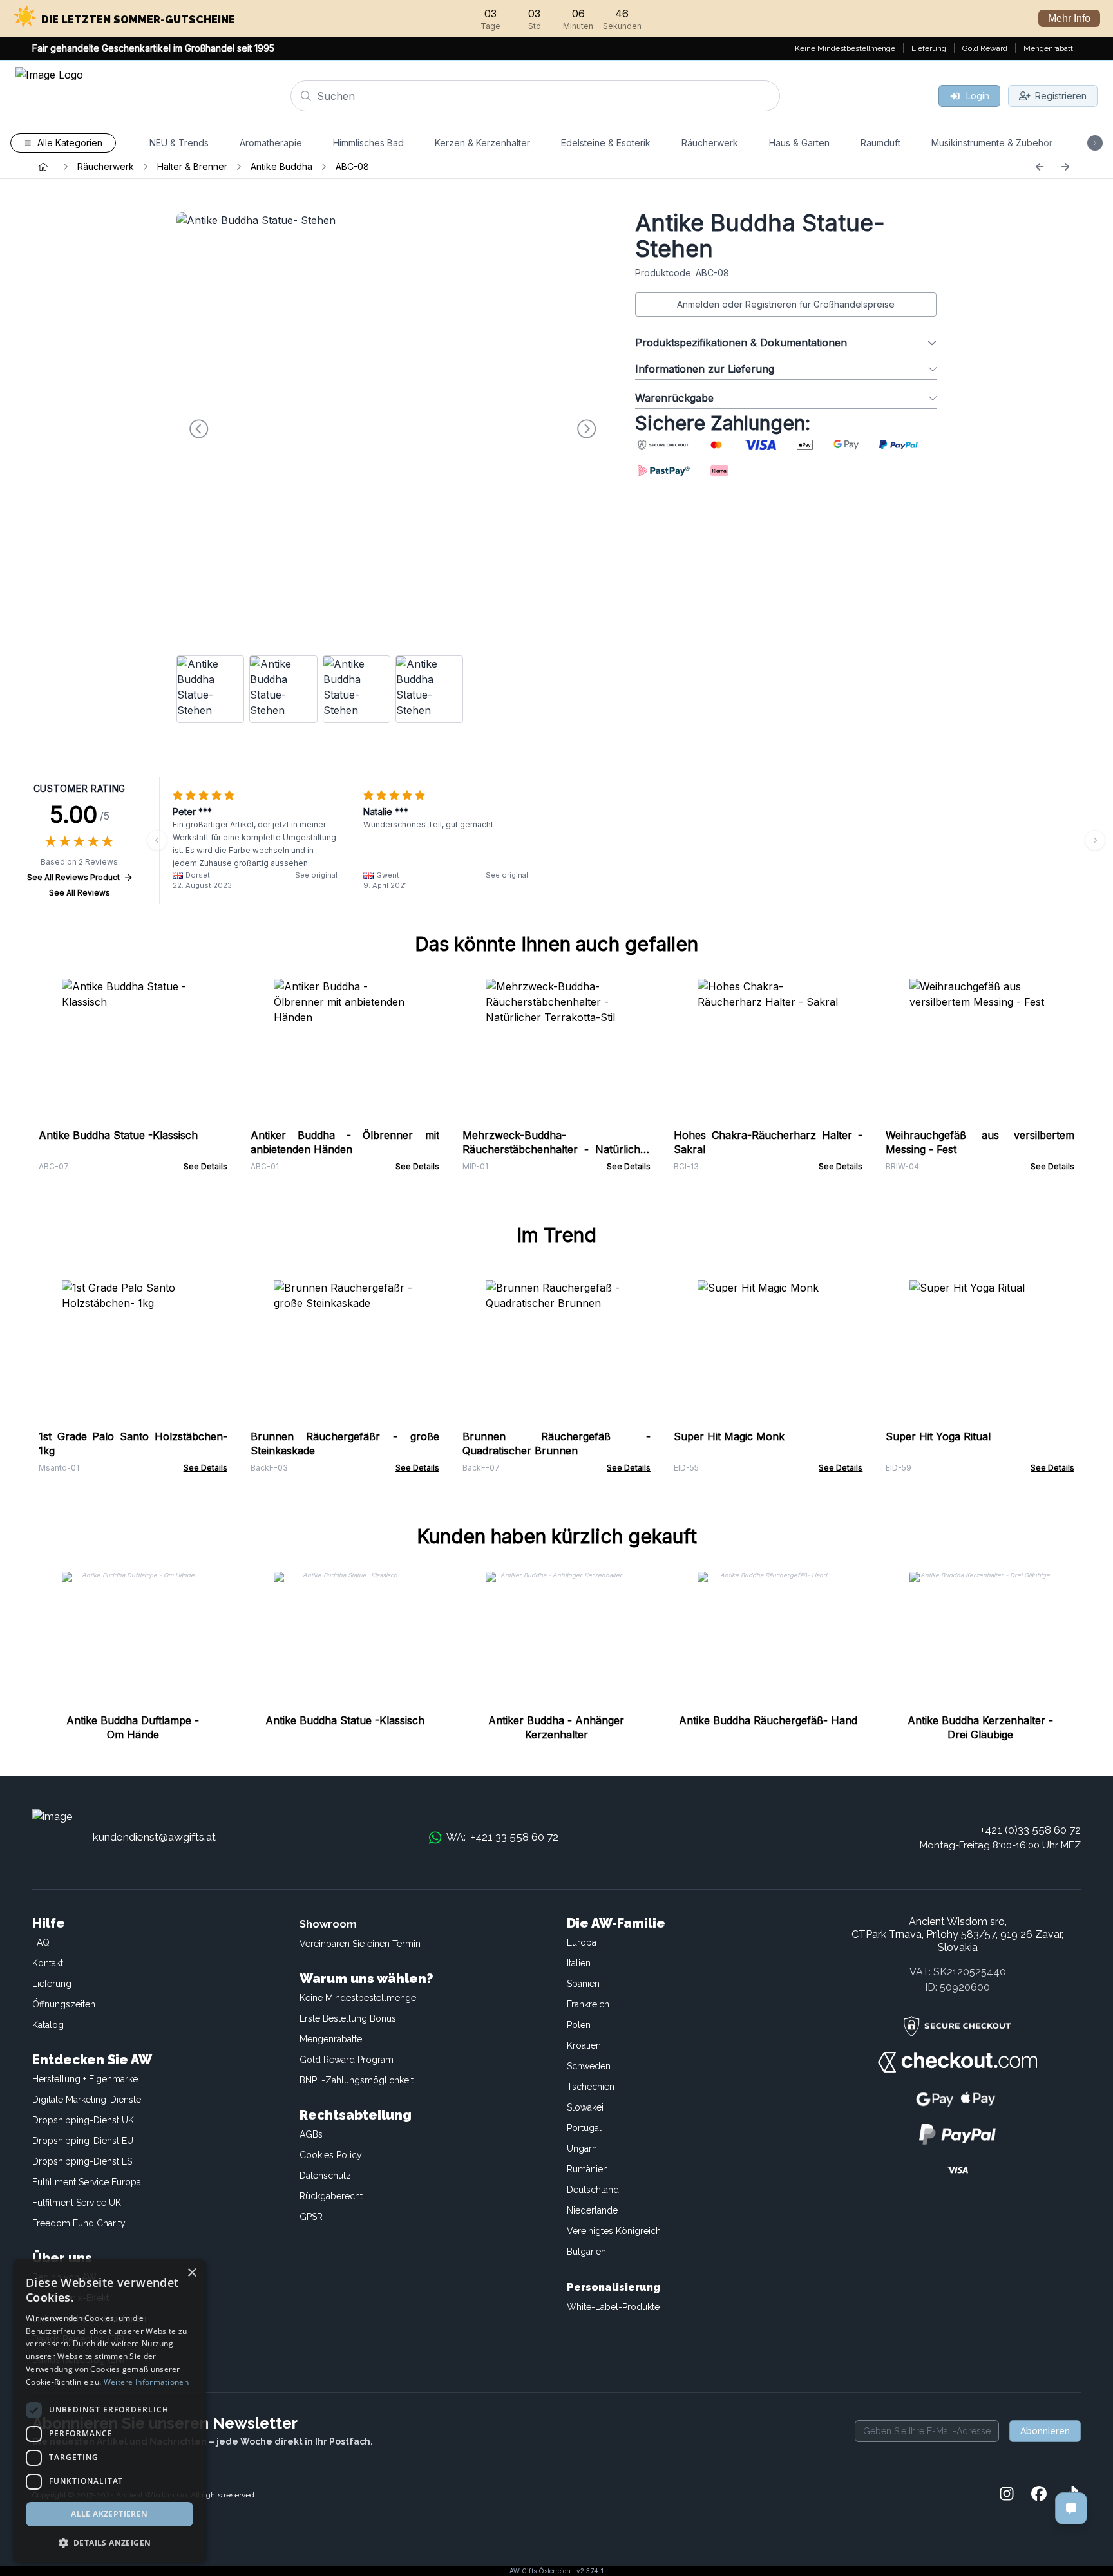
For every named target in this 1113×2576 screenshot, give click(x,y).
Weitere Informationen (146, 2382)
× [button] (192, 2273)
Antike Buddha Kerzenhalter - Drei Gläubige (980, 1727)
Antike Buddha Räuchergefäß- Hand (768, 1720)
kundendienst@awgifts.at (154, 1837)
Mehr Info (1069, 18)
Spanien (583, 1984)
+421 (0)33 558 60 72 (1031, 1830)
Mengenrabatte (331, 2039)
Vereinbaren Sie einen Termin (360, 1944)
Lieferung (52, 1984)
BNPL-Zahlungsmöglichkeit (357, 2080)
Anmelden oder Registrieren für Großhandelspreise (786, 304)
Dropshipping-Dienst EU (83, 2141)
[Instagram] (1007, 2495)
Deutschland (593, 2190)
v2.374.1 (590, 2571)
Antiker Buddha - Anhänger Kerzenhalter (556, 1727)
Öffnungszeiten (64, 2004)
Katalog (48, 2025)
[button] (109, 2543)
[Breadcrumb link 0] (43, 167)
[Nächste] (1065, 167)
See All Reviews (80, 893)
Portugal (584, 2128)
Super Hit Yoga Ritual (938, 1436)
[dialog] (109, 2411)
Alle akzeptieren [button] (109, 2514)
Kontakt (48, 1963)
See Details (205, 1166)
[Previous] (1040, 167)
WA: (502, 1837)
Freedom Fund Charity (79, 2223)
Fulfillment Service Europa (87, 2182)
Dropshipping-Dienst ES (82, 2161)
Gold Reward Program (347, 2060)
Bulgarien (586, 2252)
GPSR (311, 2217)
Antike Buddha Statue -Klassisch (118, 1135)
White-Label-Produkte (613, 2307)
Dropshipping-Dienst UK (83, 2120)
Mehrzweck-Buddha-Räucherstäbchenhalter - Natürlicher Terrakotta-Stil (557, 1149)
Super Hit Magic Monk (729, 1436)
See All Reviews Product (73, 877)
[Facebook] (1039, 2495)
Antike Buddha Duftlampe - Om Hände (133, 1727)
